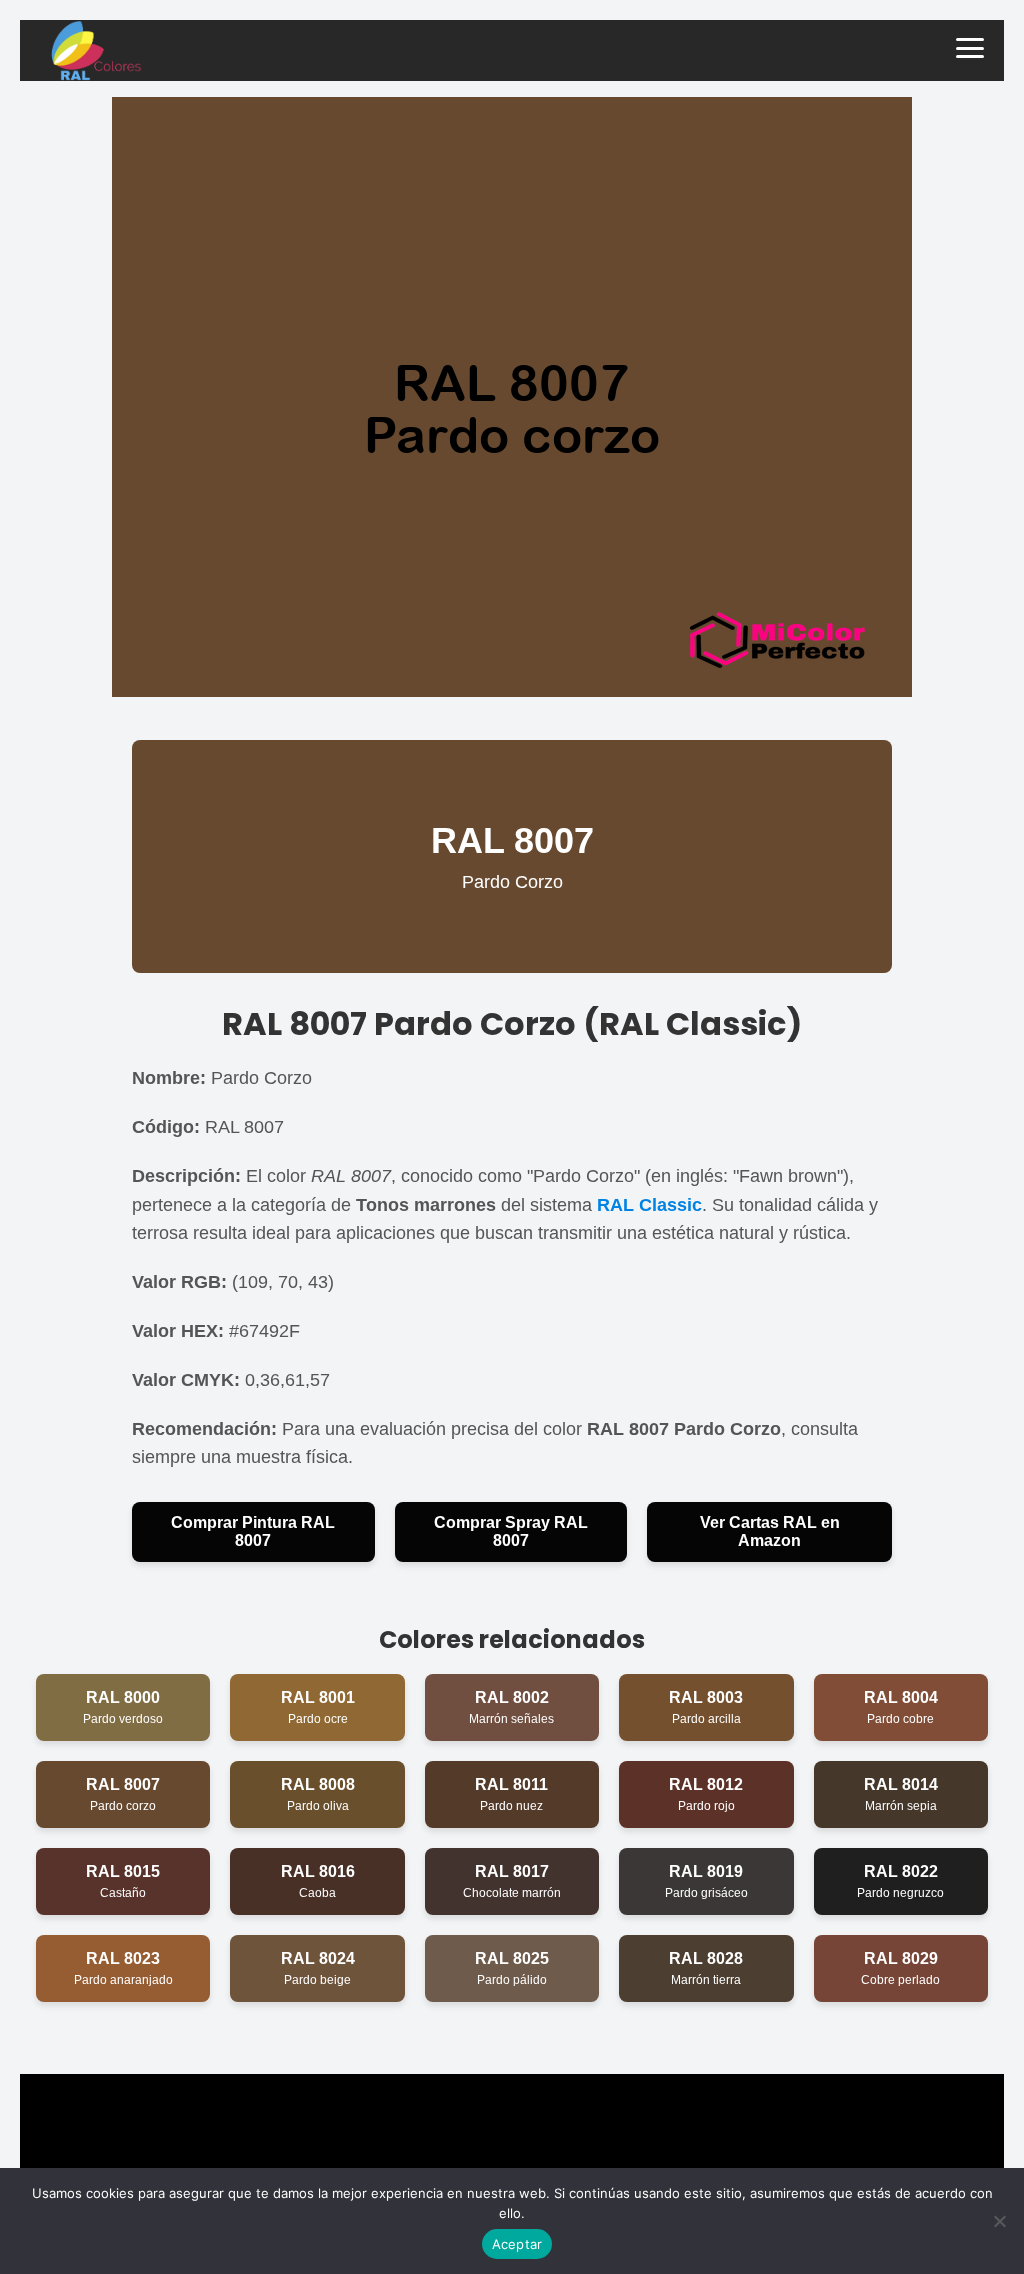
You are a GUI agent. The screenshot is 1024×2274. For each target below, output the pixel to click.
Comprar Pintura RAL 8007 (253, 1531)
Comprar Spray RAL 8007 (511, 1531)
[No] (999, 2221)
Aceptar (517, 2244)
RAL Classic (649, 1205)
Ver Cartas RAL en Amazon (770, 1531)
